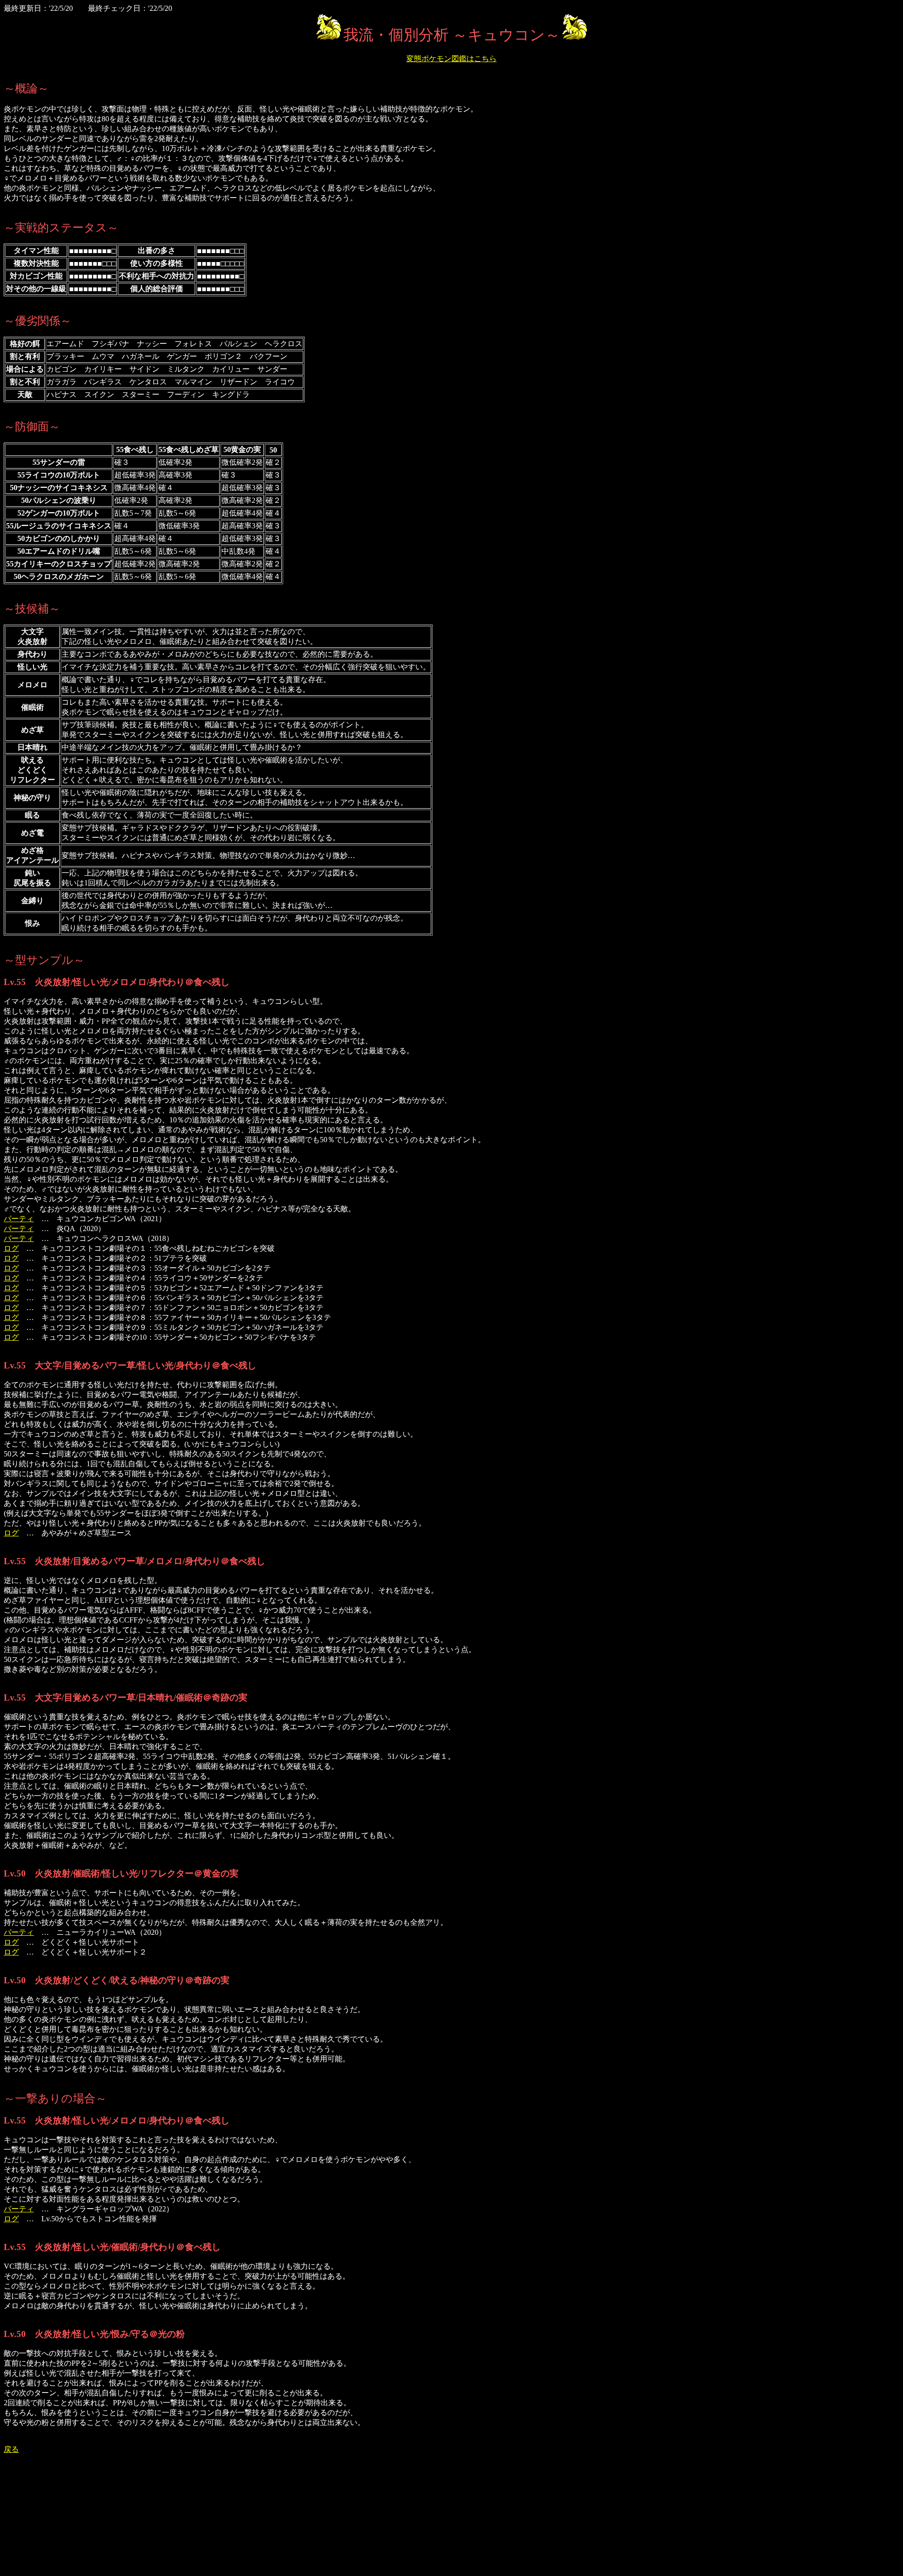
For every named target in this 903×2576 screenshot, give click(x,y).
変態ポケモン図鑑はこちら (451, 59)
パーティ (19, 1219)
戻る (11, 2449)
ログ (11, 1248)
